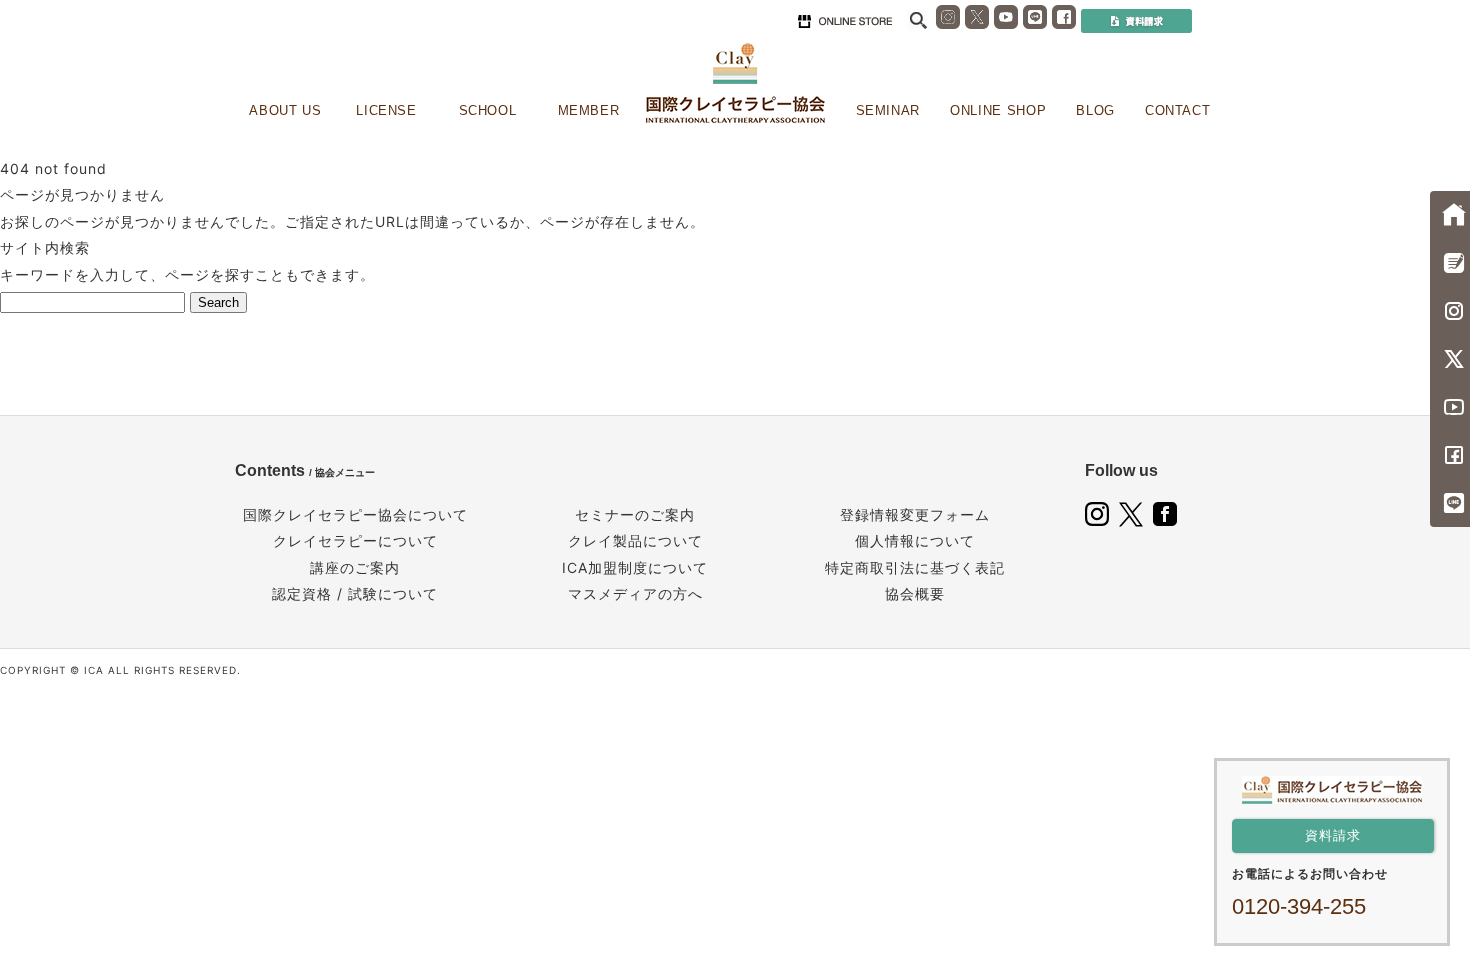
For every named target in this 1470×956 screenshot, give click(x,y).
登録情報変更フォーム (915, 514)
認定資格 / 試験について (355, 593)
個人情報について (915, 540)
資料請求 (1333, 835)
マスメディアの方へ (635, 593)
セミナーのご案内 (635, 514)
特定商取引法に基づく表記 (915, 567)
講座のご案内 (355, 567)
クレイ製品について (635, 540)
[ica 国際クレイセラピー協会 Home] (735, 83)
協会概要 (915, 593)
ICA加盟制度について (635, 567)
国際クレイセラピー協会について (355, 514)
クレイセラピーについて (355, 540)
